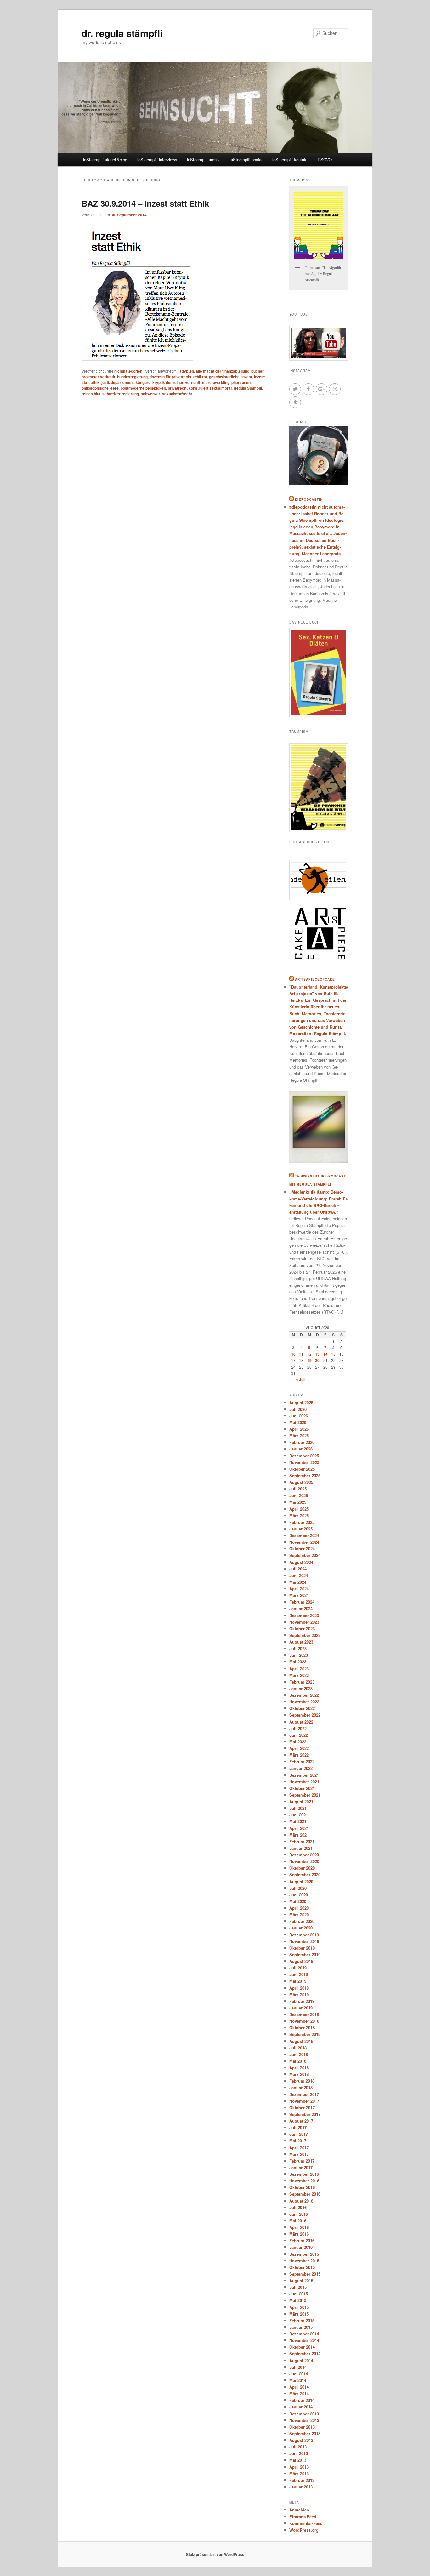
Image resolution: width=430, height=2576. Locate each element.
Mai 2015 (298, 2300)
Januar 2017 (301, 2167)
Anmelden (299, 2510)
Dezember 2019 (304, 1935)
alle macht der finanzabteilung (223, 371)
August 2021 (301, 1801)
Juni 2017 (299, 2134)
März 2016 (299, 2234)
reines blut (91, 394)
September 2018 (305, 2034)
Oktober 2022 (302, 1708)
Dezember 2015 (304, 2254)
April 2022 (299, 1748)
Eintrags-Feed (303, 2517)
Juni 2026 (299, 1416)
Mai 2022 (298, 1742)
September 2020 (305, 1875)
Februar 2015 (302, 2320)
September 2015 (305, 2274)
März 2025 (299, 1516)
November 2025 (304, 1462)
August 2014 (301, 2360)
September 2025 (305, 1476)
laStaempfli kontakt (290, 160)
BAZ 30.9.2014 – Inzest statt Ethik (145, 203)
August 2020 (301, 1881)
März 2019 (299, 1995)
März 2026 (299, 1436)
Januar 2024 (301, 1608)
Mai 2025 (298, 1502)
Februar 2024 (302, 1602)
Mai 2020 (298, 1901)
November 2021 (304, 1782)
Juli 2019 (298, 1968)
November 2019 (304, 1941)
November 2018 (304, 2021)
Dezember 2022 (304, 1695)
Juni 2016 (299, 2214)
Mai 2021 (298, 1821)
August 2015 (301, 2280)
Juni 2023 (299, 1655)
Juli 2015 (298, 2287)
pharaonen (241, 382)
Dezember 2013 (304, 2414)
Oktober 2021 (302, 1788)
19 (309, 1360)
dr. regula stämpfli (122, 33)
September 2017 (305, 2114)
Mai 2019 (298, 1981)
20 (317, 1360)
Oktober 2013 (302, 2427)
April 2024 (299, 1589)
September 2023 (305, 1635)
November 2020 (304, 1861)
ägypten (187, 371)
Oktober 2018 (302, 2028)
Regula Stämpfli (248, 388)
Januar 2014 (301, 2407)
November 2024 (304, 1542)
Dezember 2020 (304, 1855)
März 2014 (299, 2394)
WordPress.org (304, 2530)
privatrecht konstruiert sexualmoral (200, 388)
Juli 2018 (298, 2048)
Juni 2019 (299, 1974)
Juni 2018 (299, 2054)
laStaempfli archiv (203, 160)
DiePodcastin (309, 499)
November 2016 (304, 2181)
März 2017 (299, 2154)
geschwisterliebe (224, 377)
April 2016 (299, 2227)
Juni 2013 (299, 2453)
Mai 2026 (298, 1422)
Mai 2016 (298, 2221)
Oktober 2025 (302, 1469)
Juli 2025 (298, 1489)
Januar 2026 (301, 1449)
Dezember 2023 (304, 1615)
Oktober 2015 (302, 2267)
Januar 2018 (301, 2087)
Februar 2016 (302, 2240)
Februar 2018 (302, 2081)
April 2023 (299, 1669)
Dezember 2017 (304, 2094)
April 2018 (299, 2068)
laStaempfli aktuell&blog (105, 160)
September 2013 (305, 2434)
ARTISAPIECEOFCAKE (315, 979)
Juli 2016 (298, 2207)
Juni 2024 (299, 1575)
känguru (143, 382)
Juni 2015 (299, 2294)
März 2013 (299, 2473)
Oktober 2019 (302, 1948)
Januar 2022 (301, 1768)
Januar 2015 (301, 2327)
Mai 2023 (298, 1662)
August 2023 (301, 1642)
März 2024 (299, 1595)
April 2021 (299, 1828)
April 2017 (299, 2148)
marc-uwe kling (216, 382)
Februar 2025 (302, 1522)
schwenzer (150, 394)
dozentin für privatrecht (170, 377)
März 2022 (299, 1755)
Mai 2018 (298, 2061)
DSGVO (325, 160)
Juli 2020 (298, 1888)
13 (317, 1354)
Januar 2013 (301, 2487)
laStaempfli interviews (157, 160)
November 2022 (304, 1702)
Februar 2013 (302, 2480)
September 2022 (305, 1715)
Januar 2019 (301, 2008)
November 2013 (304, 2420)
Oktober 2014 (302, 2347)
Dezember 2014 (304, 2334)
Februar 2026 (302, 1442)
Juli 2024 (298, 1569)
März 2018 (299, 2074)
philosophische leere (100, 388)
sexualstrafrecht (177, 394)
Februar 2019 (302, 2001)
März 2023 (299, 1675)
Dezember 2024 (304, 1535)
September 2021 (305, 1795)
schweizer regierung (121, 394)
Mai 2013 (298, 2460)
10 (293, 1354)
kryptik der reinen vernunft (176, 382)
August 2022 (301, 1722)
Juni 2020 (299, 1895)
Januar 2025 (301, 1529)
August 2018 (301, 2041)
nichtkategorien (128, 371)
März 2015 (299, 2314)
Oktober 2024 (302, 1549)
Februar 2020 (302, 1921)
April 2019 (299, 1988)
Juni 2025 (299, 1495)
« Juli (301, 1379)
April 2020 (299, 1908)
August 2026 (301, 1402)
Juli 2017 (298, 2127)
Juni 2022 (299, 1735)
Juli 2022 (298, 1728)
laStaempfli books (246, 160)
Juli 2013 (298, 2447)
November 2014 (304, 2340)
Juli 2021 (298, 1808)
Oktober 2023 (302, 1629)
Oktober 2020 (302, 1868)
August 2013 (301, 2440)
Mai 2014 (298, 2380)
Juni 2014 (299, 2374)
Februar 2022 (302, 1761)
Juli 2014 (298, 2367)
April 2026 (299, 1429)
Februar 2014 (302, 2400)
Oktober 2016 (302, 2187)
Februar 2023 (302, 1682)
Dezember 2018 (304, 2014)
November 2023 (304, 1622)
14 (325, 1354)
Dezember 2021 (304, 1775)
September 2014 (305, 2354)
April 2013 (299, 2467)
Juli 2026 (298, 1409)
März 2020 (299, 1915)
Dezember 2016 (304, 2174)
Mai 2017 (298, 2141)
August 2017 (301, 2121)
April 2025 (299, 1509)
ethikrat (200, 377)
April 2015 (299, 2307)
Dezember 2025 (304, 1456)
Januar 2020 (301, 1928)
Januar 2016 (301, 2247)
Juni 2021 (299, 1815)
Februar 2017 (302, 2161)
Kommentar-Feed (306, 2523)
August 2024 (301, 1562)
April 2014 (299, 2387)
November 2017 (304, 2101)
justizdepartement (118, 382)
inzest (247, 377)
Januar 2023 (301, 1688)
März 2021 (299, 1835)
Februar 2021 (302, 1841)
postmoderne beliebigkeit (143, 388)
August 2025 (301, 1482)
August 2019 (301, 1961)
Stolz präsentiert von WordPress (215, 2554)
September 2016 (305, 2194)
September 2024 (305, 1555)
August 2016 (301, 2201)
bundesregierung (132, 377)
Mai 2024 (298, 1582)
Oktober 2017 (302, 2108)
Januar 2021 (301, 1848)
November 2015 (304, 2261)
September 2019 (305, 1955)
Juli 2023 (298, 1648)
